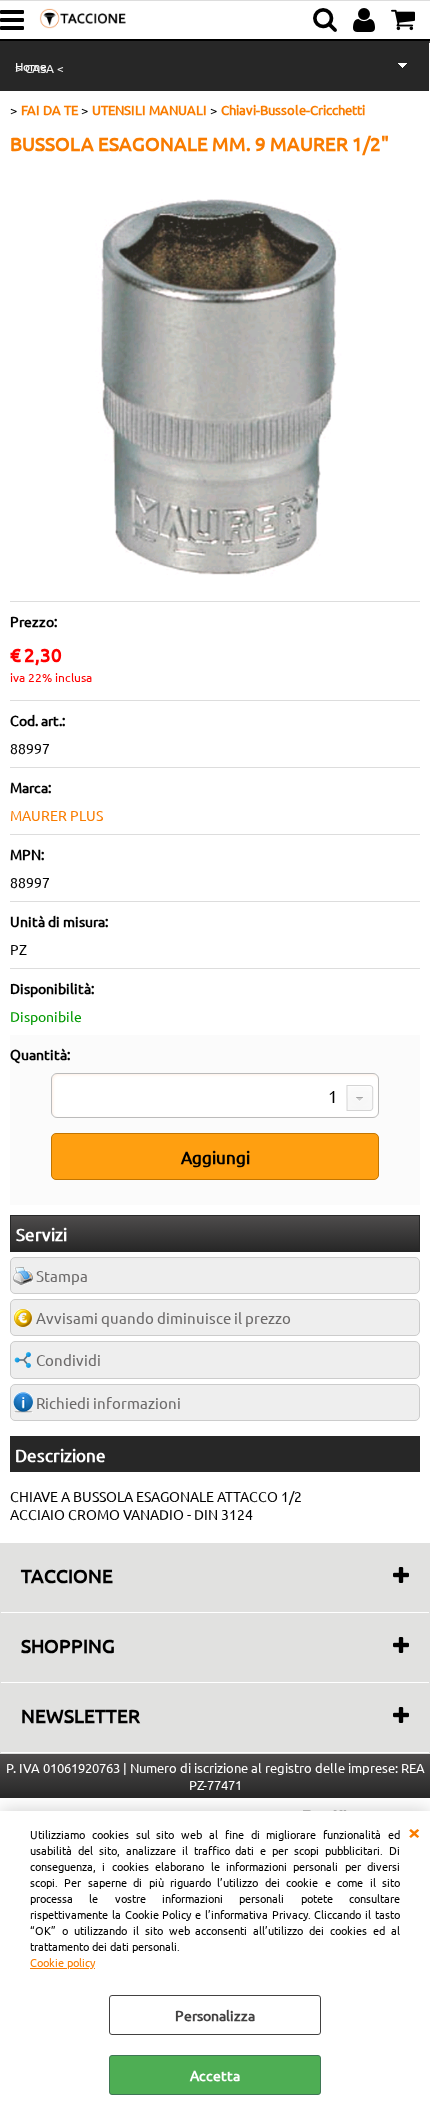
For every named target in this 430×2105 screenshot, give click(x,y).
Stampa (62, 1275)
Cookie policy (62, 1962)
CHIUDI (414, 1831)
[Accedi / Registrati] (366, 20)
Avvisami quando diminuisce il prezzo (163, 1317)
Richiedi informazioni (108, 1402)
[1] (215, 1098)
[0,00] (405, 20)
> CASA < (39, 68)
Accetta (215, 2075)
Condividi (68, 1359)
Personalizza (215, 2015)
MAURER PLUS (56, 815)
